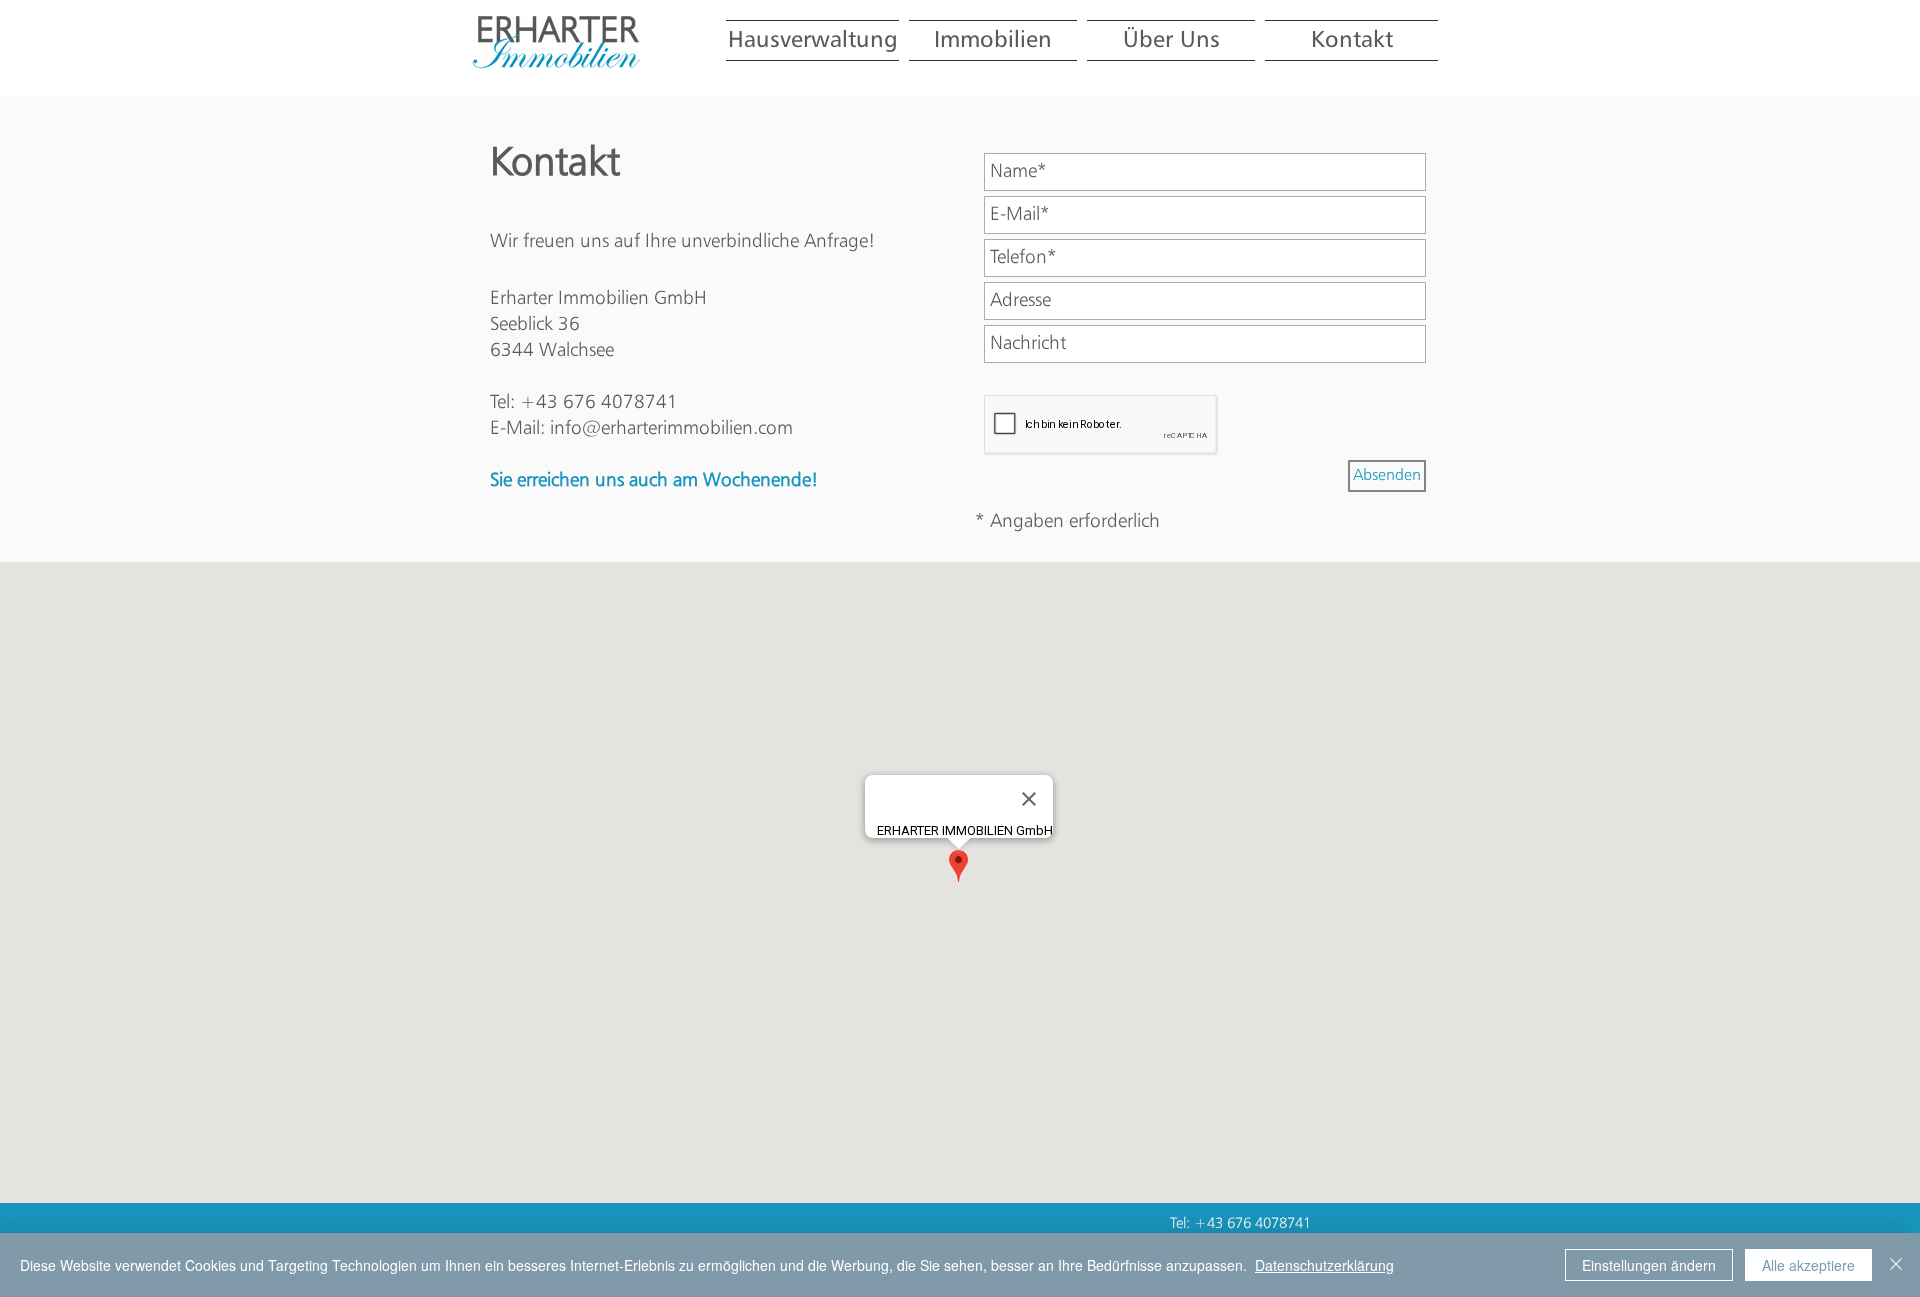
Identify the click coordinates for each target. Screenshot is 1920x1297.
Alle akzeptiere (1808, 1265)
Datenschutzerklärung (1324, 1265)
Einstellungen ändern (1649, 1265)
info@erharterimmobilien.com (671, 428)
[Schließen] (1896, 1265)
